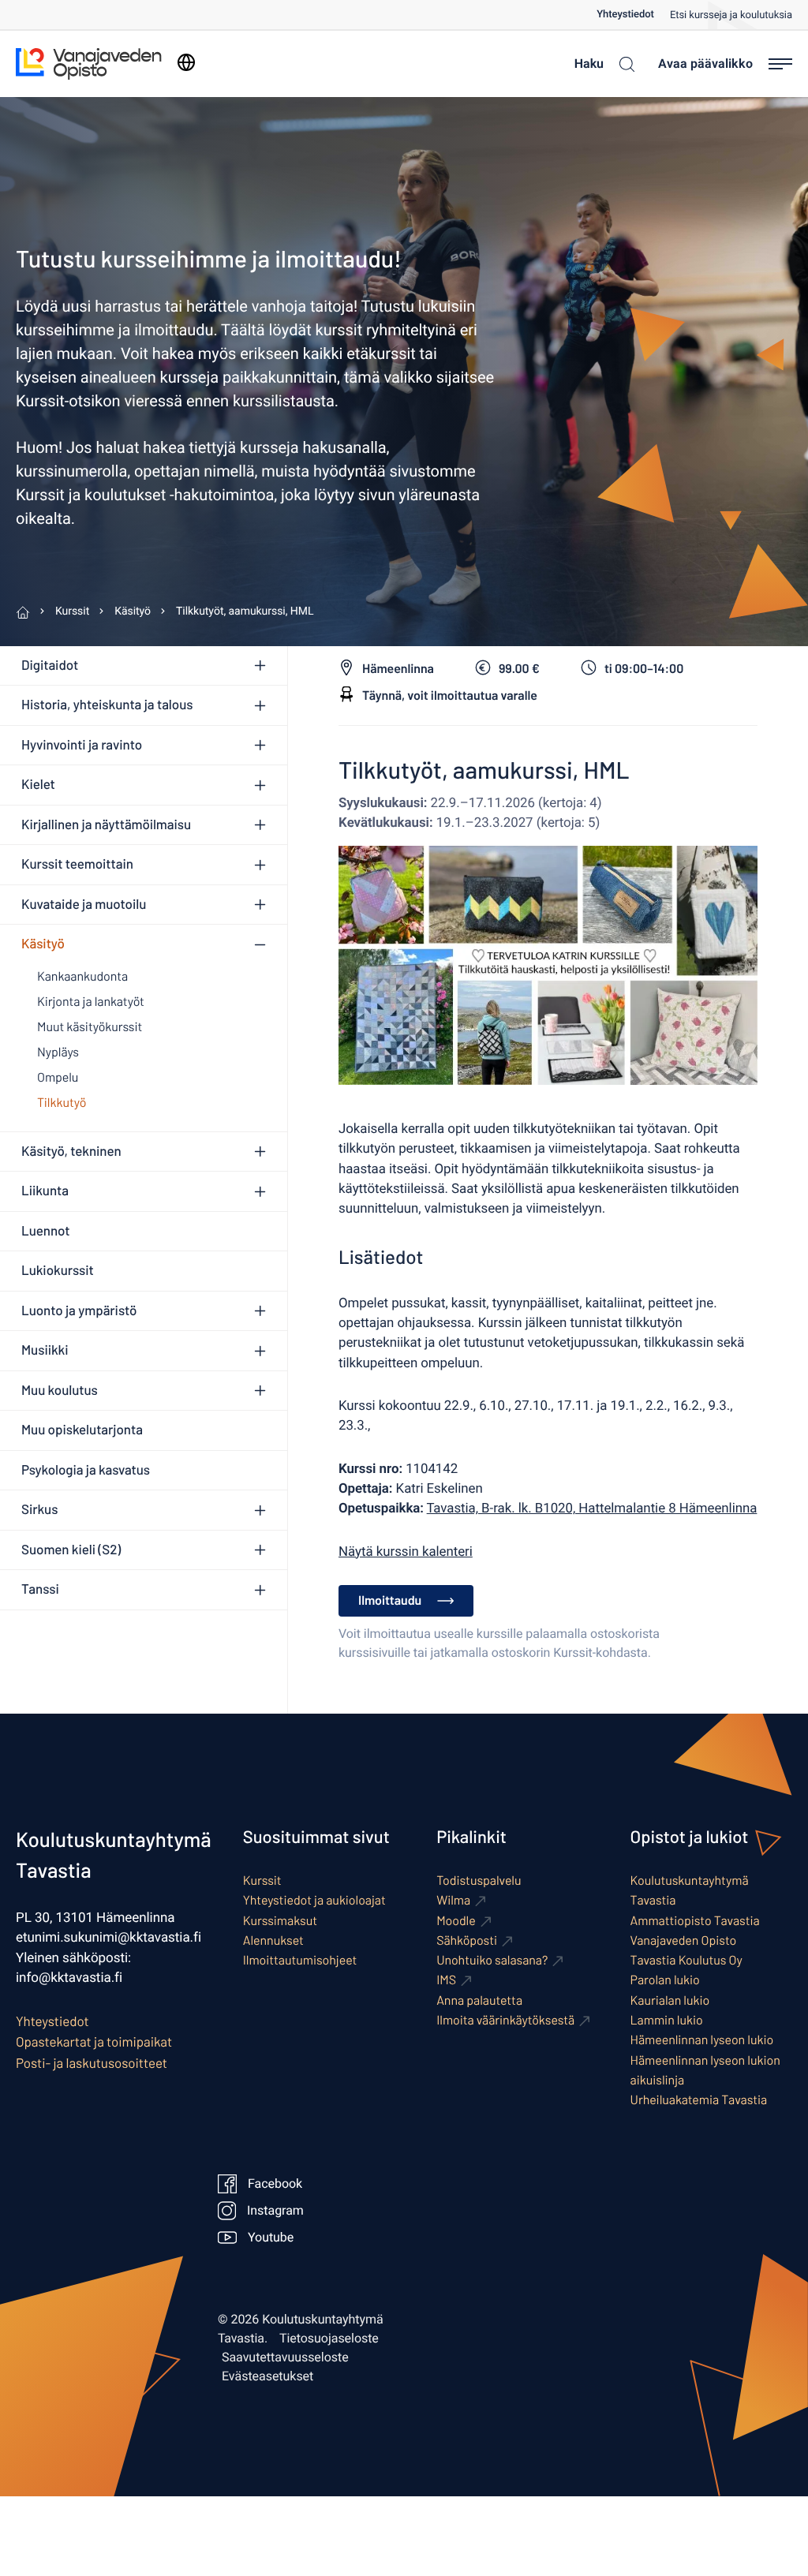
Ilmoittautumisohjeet (300, 1960)
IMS (446, 1980)
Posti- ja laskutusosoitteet (92, 2063)
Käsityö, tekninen (71, 1151)
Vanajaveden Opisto (684, 1940)
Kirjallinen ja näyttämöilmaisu (106, 824)
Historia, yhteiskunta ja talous (107, 705)
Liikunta (45, 1191)
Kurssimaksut (280, 1921)
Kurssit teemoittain (77, 864)
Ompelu (58, 1077)
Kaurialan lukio (670, 2000)
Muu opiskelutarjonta (82, 1430)
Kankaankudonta (82, 976)
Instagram (275, 2211)
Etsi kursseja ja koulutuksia (731, 15)
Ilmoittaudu (390, 1600)
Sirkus (39, 1509)
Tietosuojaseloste (329, 2339)
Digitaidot (50, 665)
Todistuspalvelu (479, 1881)
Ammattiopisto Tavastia (695, 1921)
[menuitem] (633, 15)
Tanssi (40, 1589)
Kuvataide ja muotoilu (84, 904)
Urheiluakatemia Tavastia (699, 2100)
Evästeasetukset (267, 2376)
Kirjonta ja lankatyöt (91, 1002)
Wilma (453, 1900)
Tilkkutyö (62, 1103)
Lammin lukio (667, 2020)
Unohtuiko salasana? (492, 1960)
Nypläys (58, 1052)
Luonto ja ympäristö (79, 1310)
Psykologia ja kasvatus (86, 1470)
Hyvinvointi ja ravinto (82, 745)
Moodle (456, 1921)
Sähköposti (467, 1940)
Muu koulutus (60, 1390)
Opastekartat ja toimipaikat (94, 2042)
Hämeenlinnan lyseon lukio (702, 2040)
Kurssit (262, 1881)
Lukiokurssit (58, 1270)
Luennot (45, 1231)
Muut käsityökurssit (90, 1027)
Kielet (38, 784)
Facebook (275, 2184)
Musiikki (45, 1350)
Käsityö (43, 944)
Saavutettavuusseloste (285, 2357)
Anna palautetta (479, 2000)
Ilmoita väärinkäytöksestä (505, 2020)
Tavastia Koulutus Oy (686, 1960)
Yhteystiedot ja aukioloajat (314, 1900)
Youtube (271, 2238)
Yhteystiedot (625, 15)
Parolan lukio (665, 1980)
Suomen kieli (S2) (71, 1550)
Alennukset (273, 1940)
